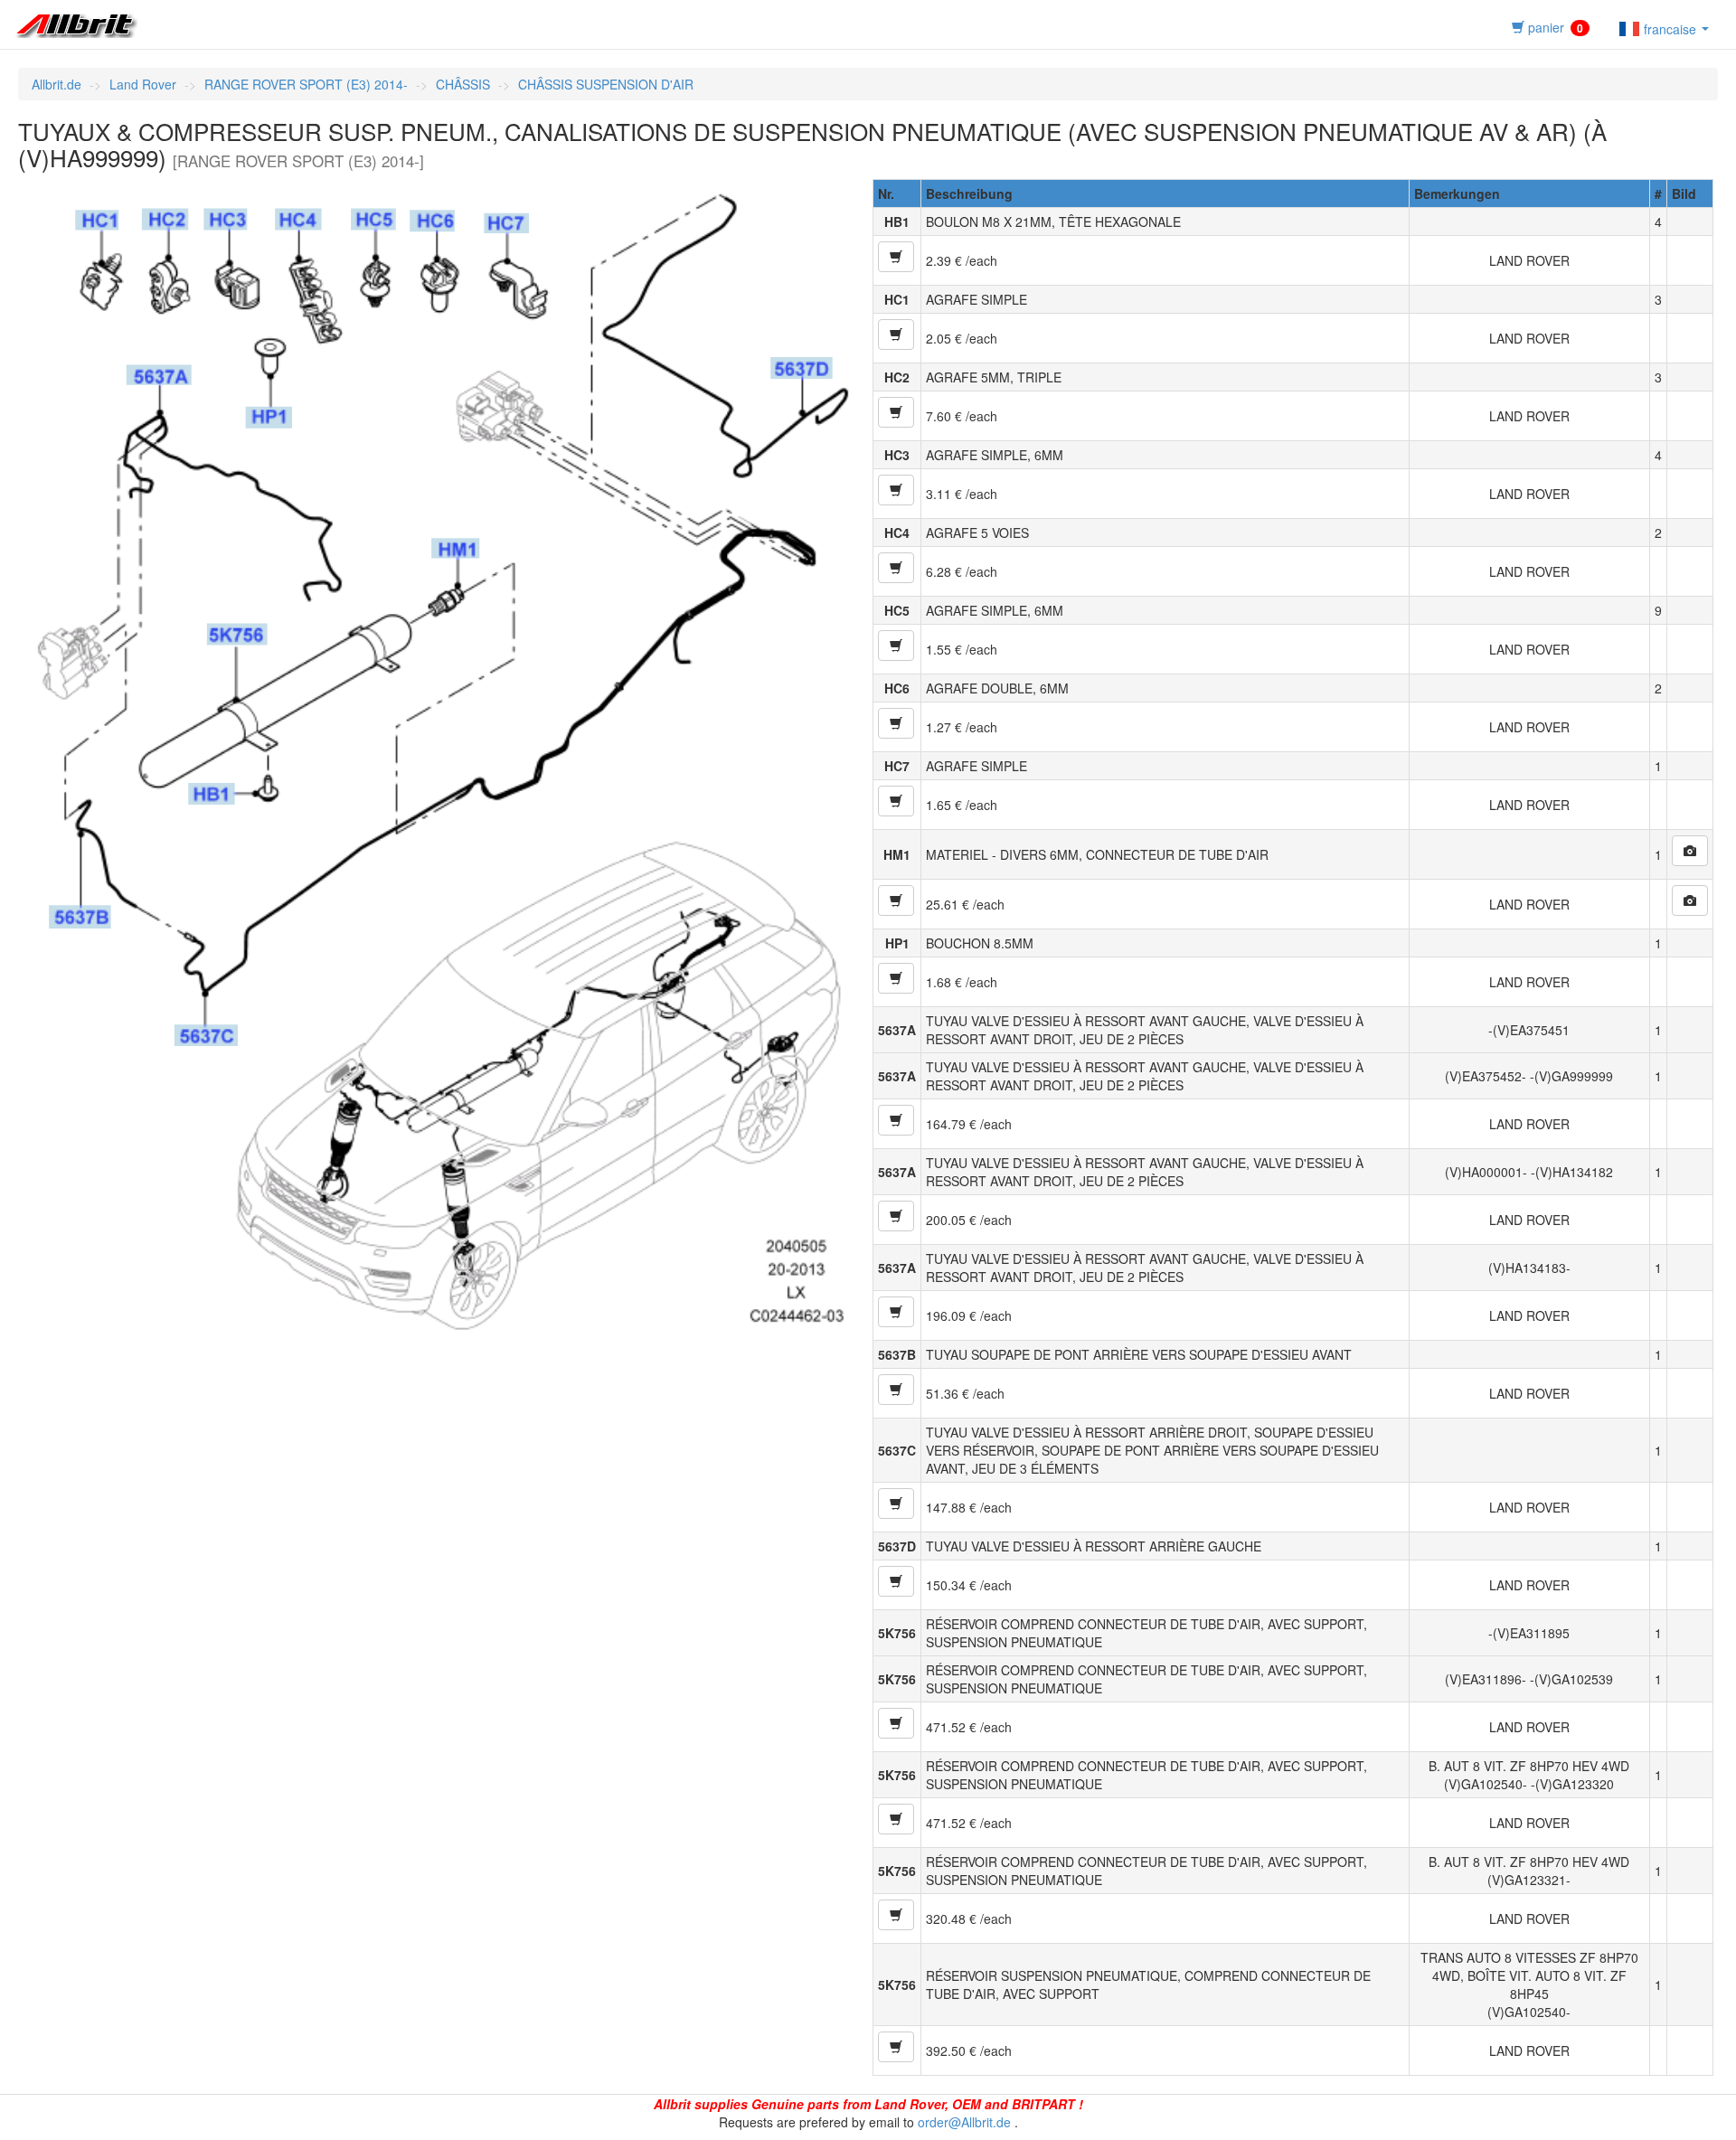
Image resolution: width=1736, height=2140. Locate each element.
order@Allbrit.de (964, 2122)
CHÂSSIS (463, 84)
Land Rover (143, 84)
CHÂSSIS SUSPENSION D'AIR (606, 84)
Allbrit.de (57, 84)
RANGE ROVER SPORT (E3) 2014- (306, 84)
